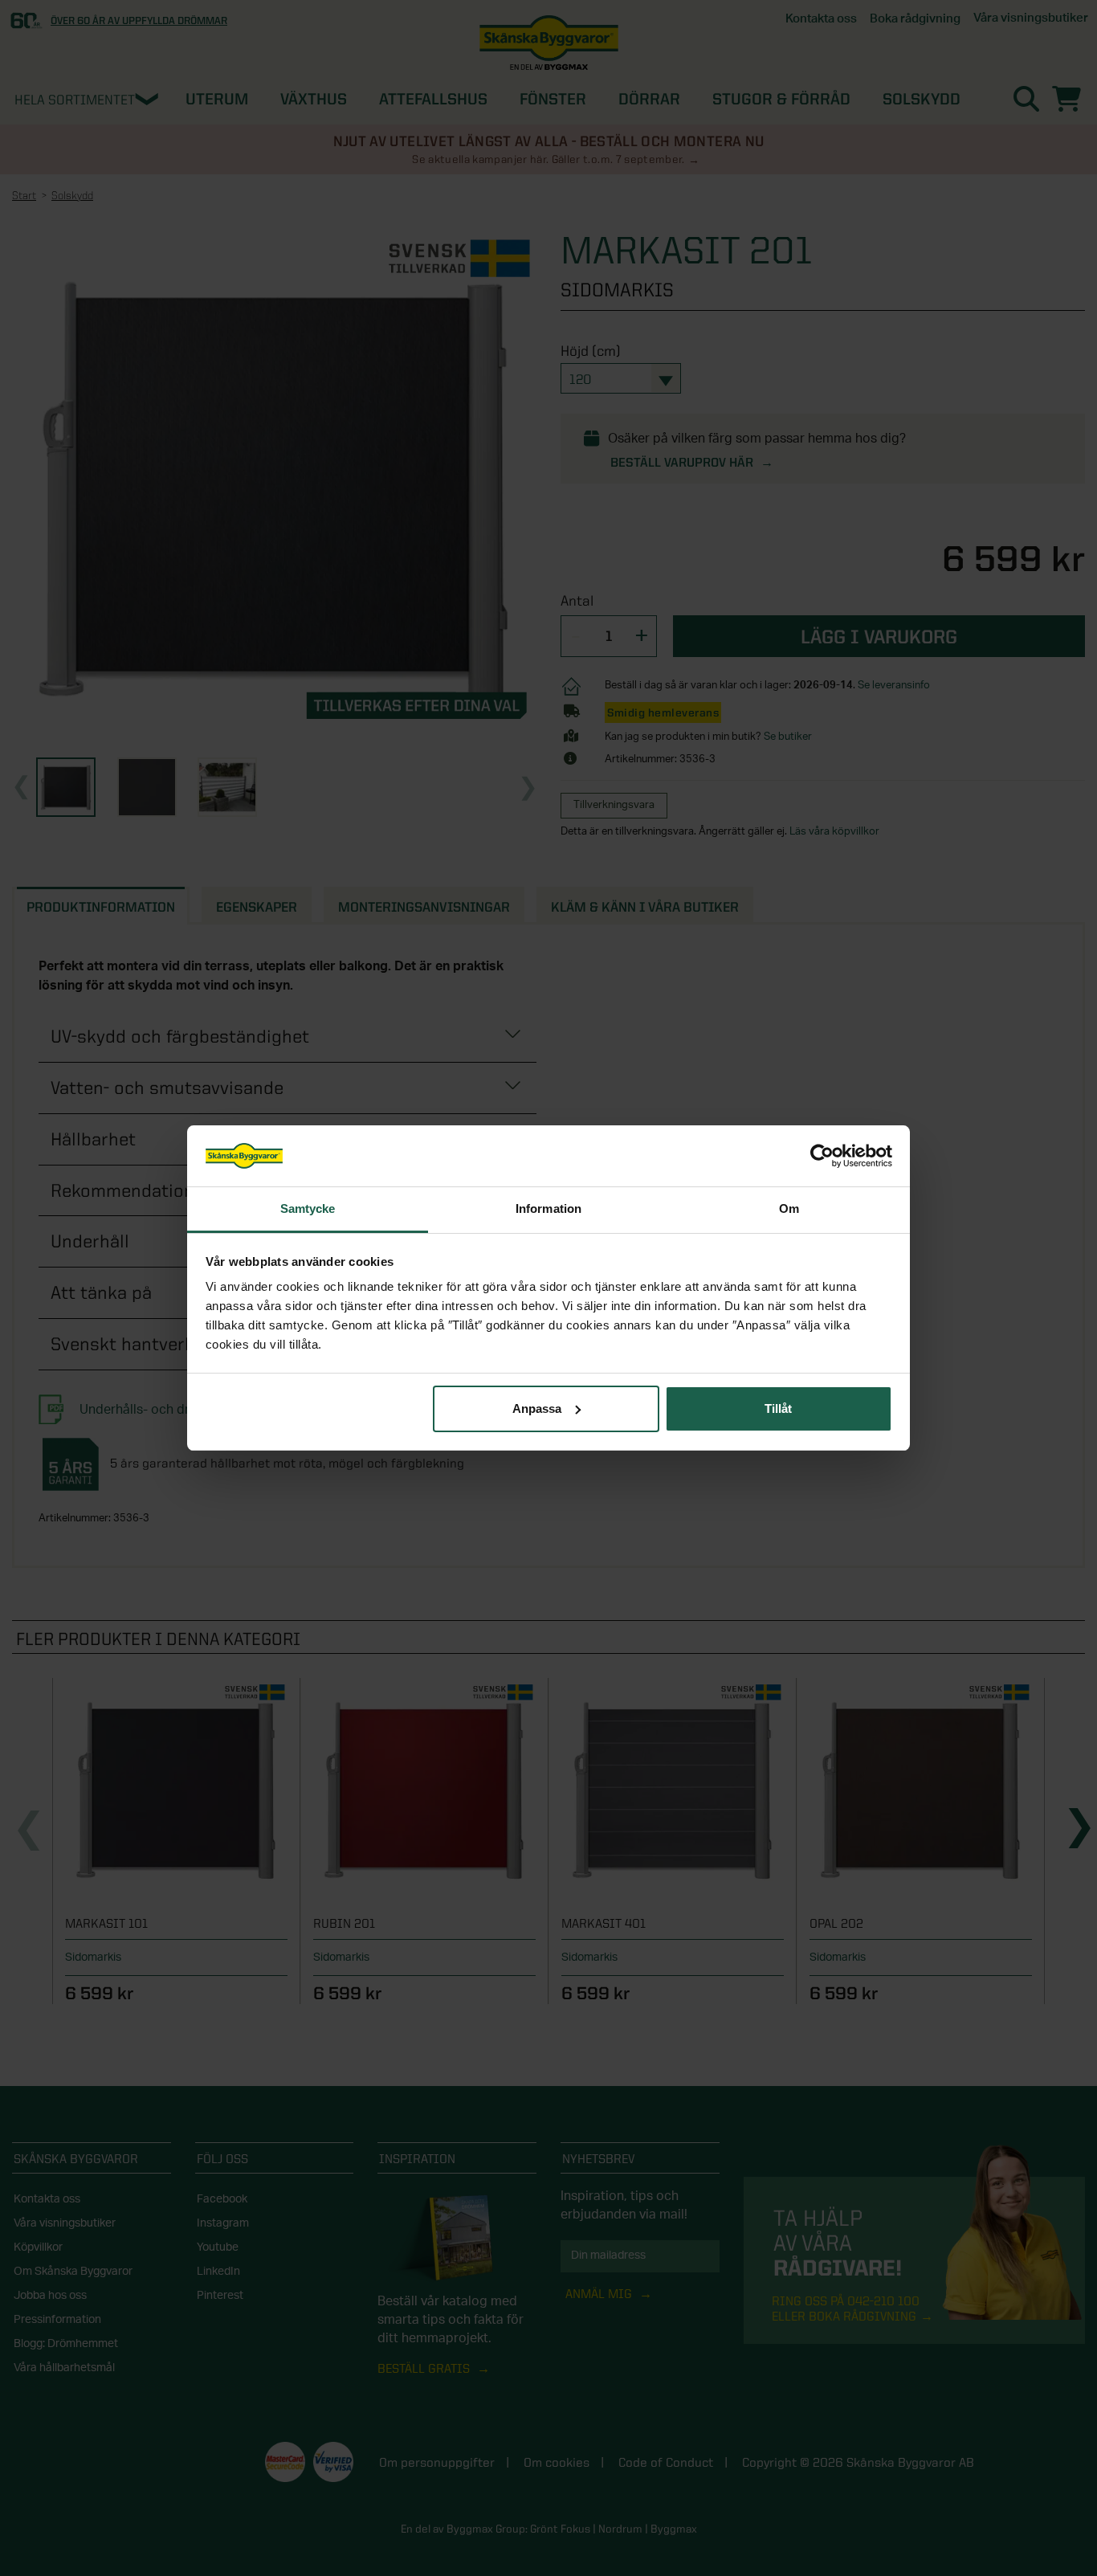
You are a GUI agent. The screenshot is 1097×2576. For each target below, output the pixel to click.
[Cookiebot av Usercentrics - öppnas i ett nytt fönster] (822, 1156)
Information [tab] (548, 1208)
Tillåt (778, 1408)
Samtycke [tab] (308, 1208)
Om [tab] (789, 1208)
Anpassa (537, 1408)
